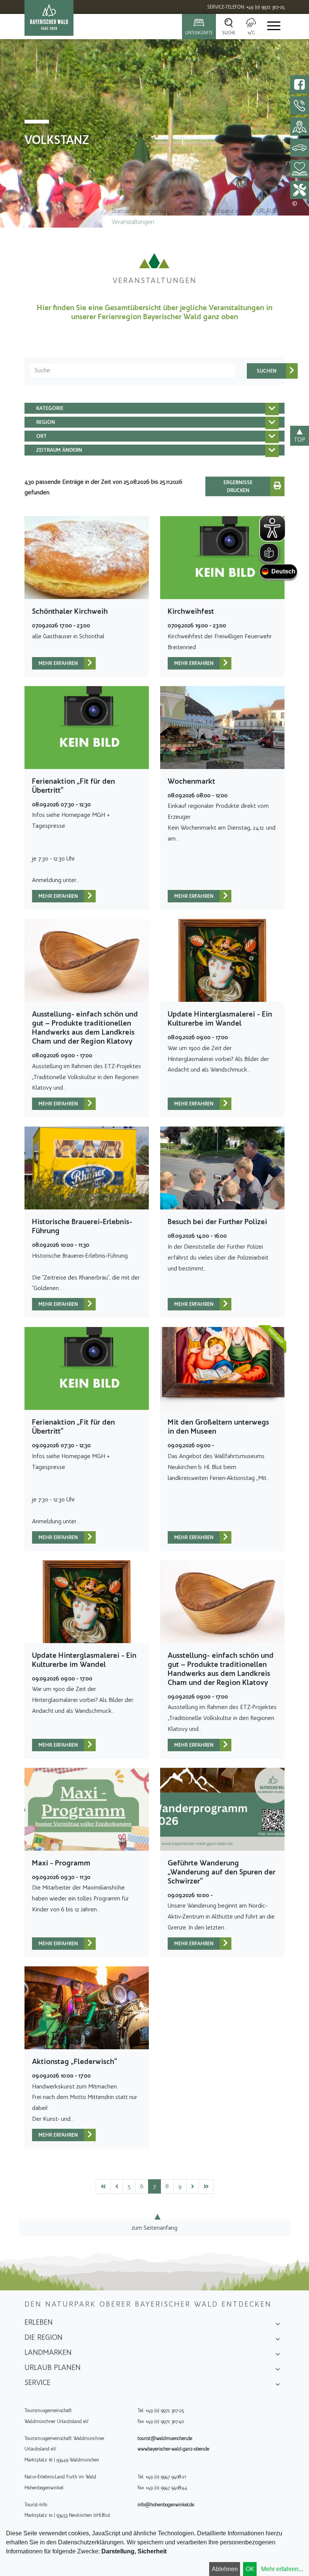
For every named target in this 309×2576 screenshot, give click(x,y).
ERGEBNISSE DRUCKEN (238, 486)
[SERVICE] (278, 2385)
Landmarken (48, 2352)
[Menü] (273, 27)
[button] (154, 408)
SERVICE (37, 2382)
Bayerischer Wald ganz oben (212, 211)
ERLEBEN (39, 2322)
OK (250, 2569)
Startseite (124, 211)
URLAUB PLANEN (278, 211)
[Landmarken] (278, 2355)
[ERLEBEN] (278, 2325)
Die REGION (44, 2337)
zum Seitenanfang (154, 2228)
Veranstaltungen (133, 222)
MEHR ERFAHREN (58, 663)
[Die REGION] (278, 2340)
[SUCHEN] (267, 371)
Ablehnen (225, 2569)
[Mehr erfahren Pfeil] (90, 663)
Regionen (155, 211)
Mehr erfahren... (282, 2569)
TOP (300, 440)
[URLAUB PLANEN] (278, 2370)
